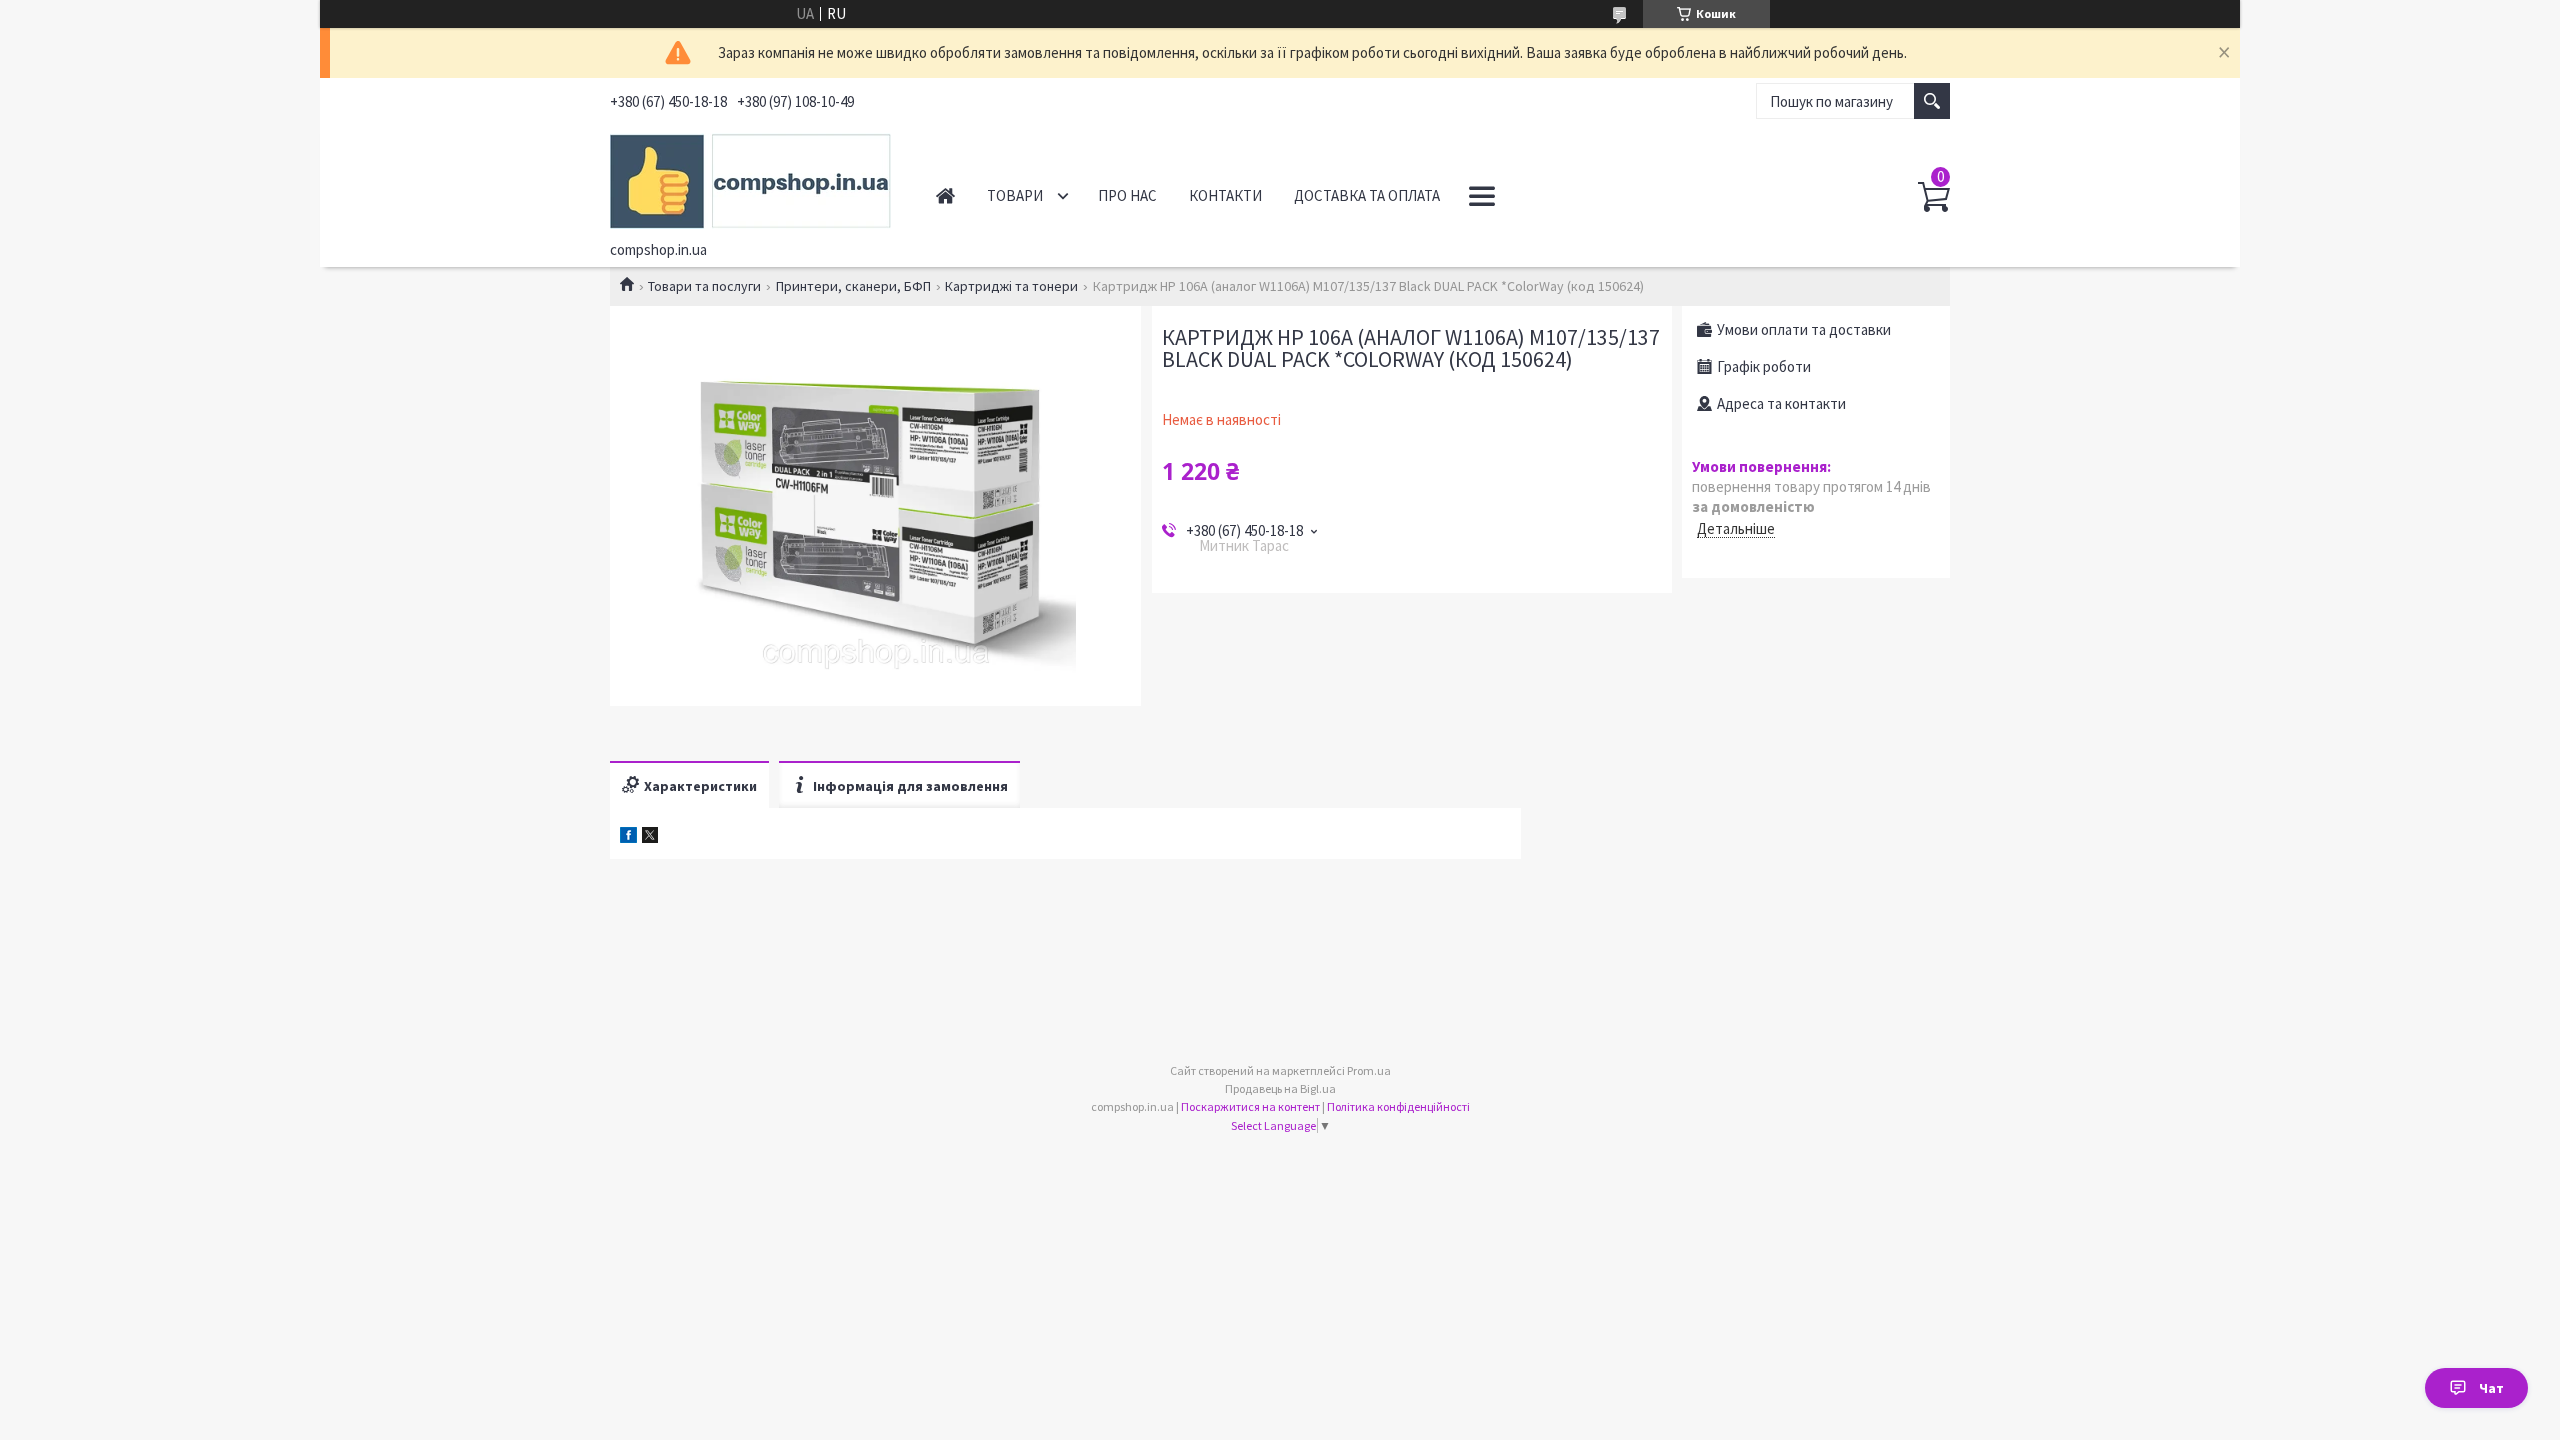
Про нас (1127, 195)
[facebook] (628, 837)
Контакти (1225, 195)
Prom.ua (1369, 1070)
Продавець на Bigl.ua (1280, 1088)
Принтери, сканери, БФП (853, 286)
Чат (2491, 1388)
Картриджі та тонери (1011, 286)
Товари (1015, 195)
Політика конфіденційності (1398, 1106)
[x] (650, 837)
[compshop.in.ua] (750, 178)
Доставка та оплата (1367, 195)
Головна (945, 195)
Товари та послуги (704, 286)
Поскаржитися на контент (1250, 1106)
